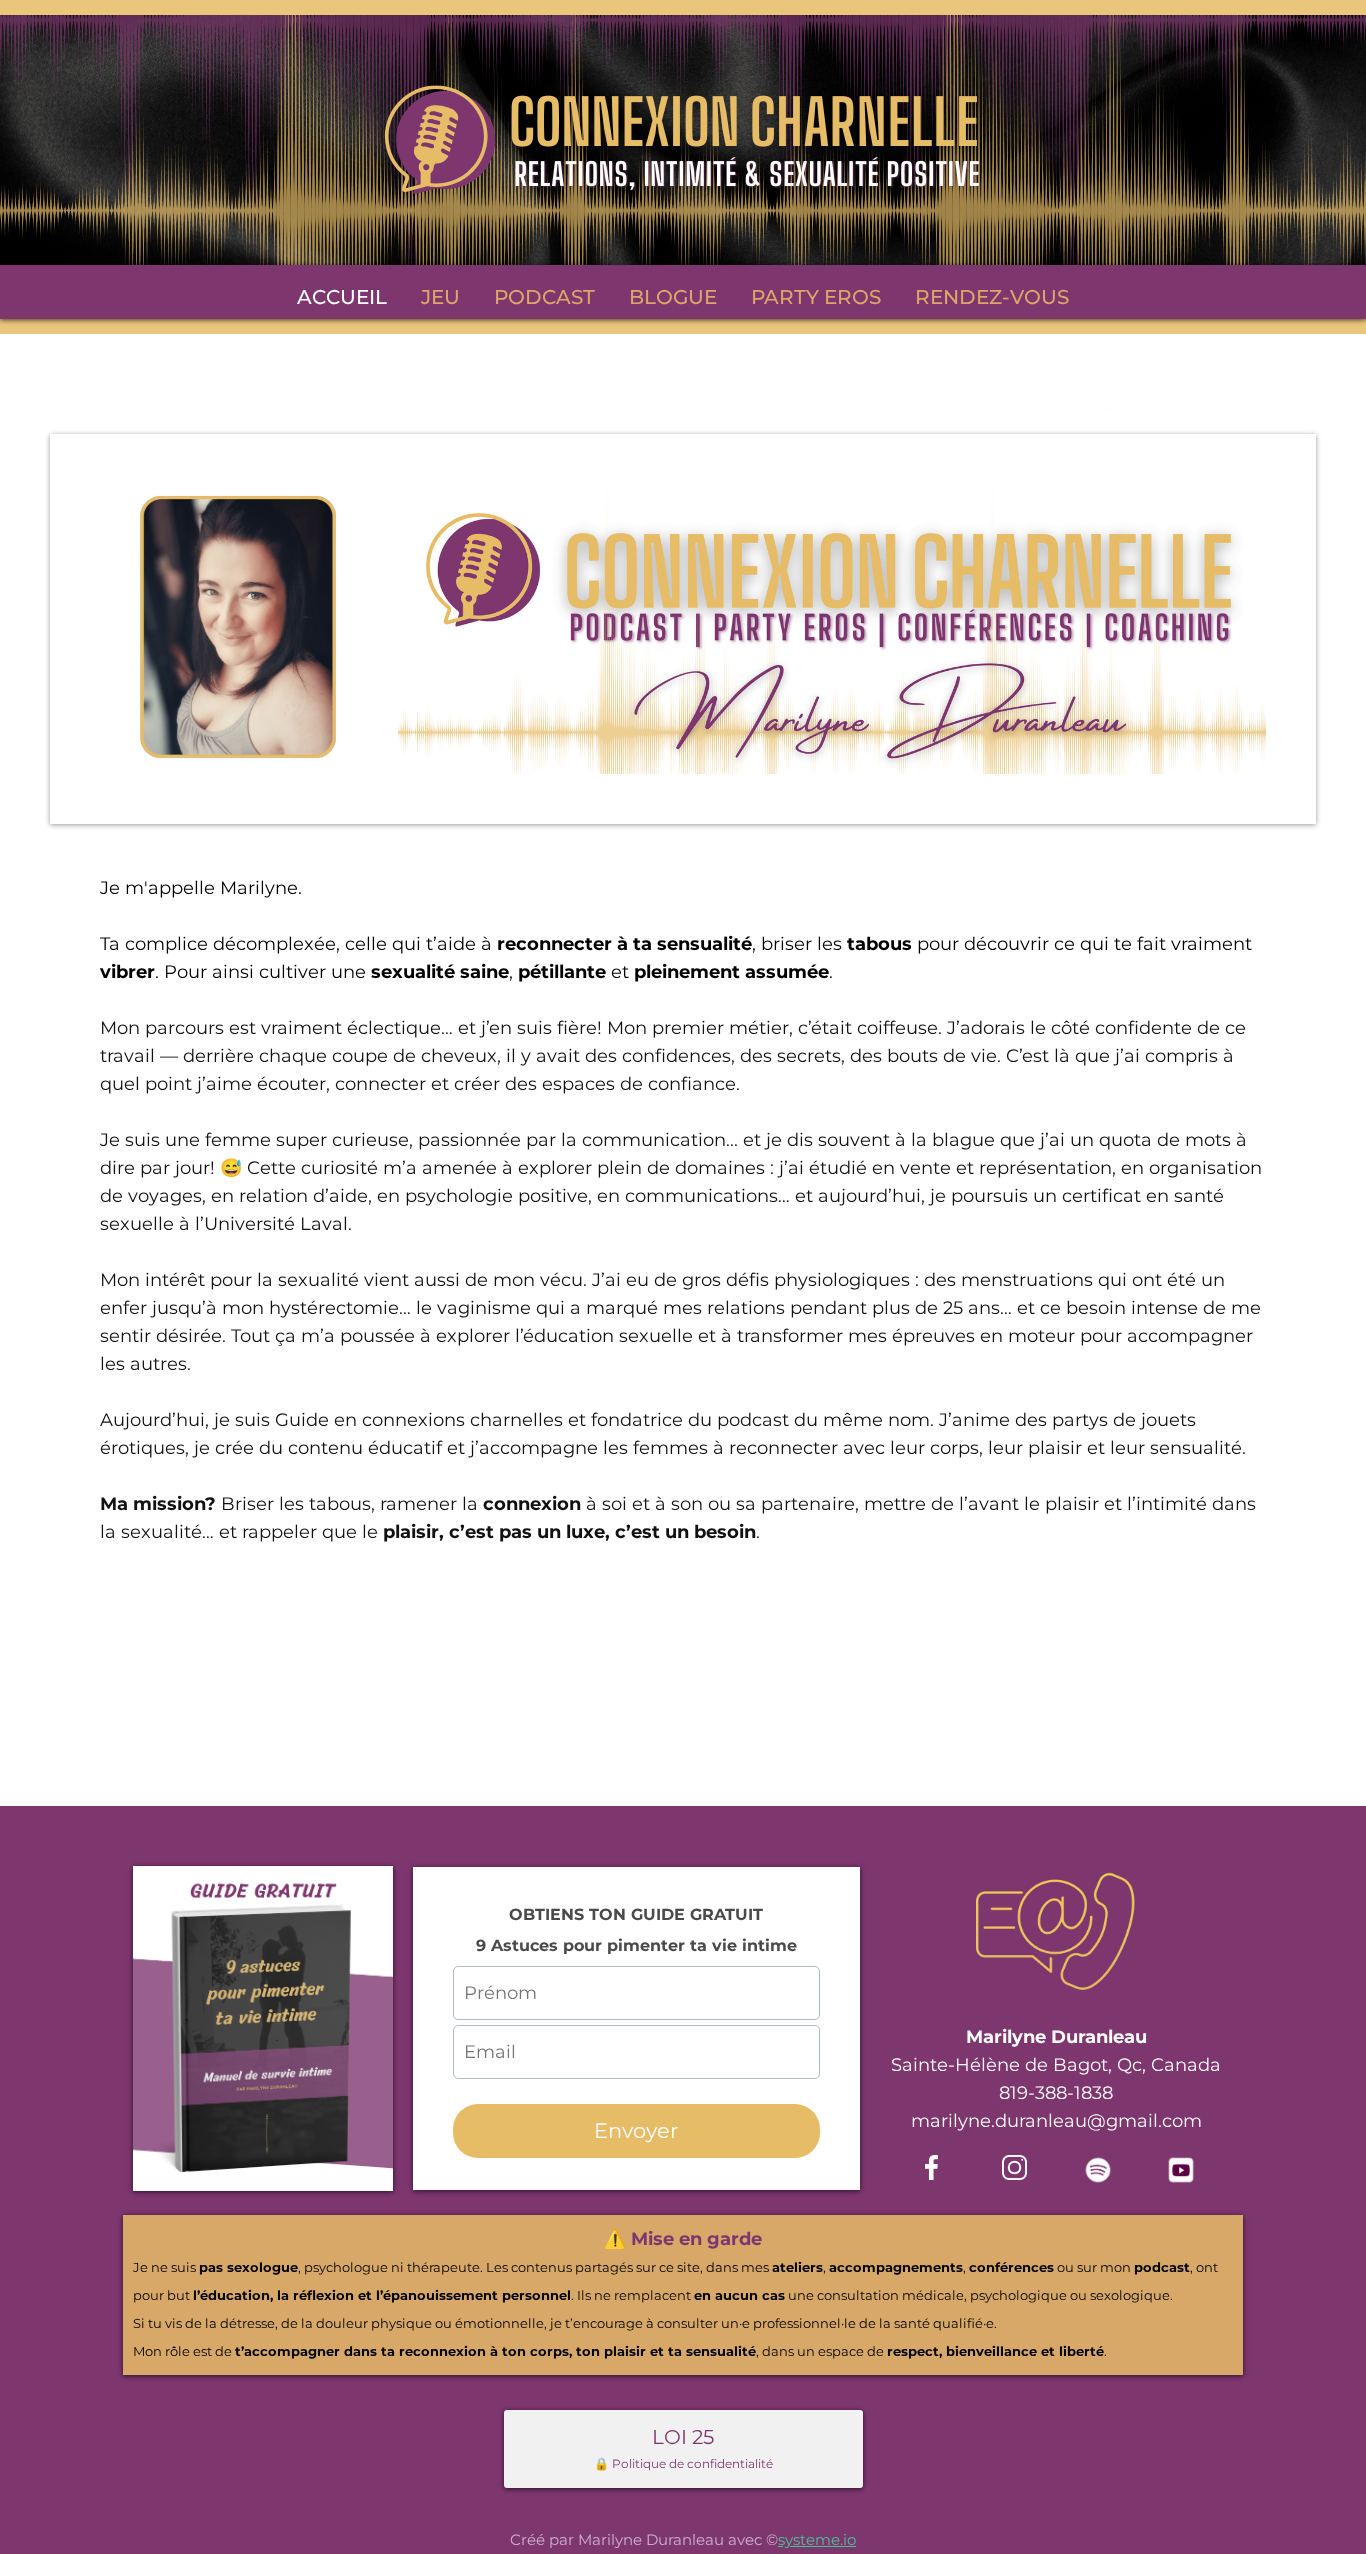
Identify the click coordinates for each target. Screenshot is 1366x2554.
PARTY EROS (816, 297)
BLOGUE (673, 297)
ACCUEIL (342, 297)
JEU (440, 297)
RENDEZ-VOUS (992, 297)
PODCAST (544, 297)
